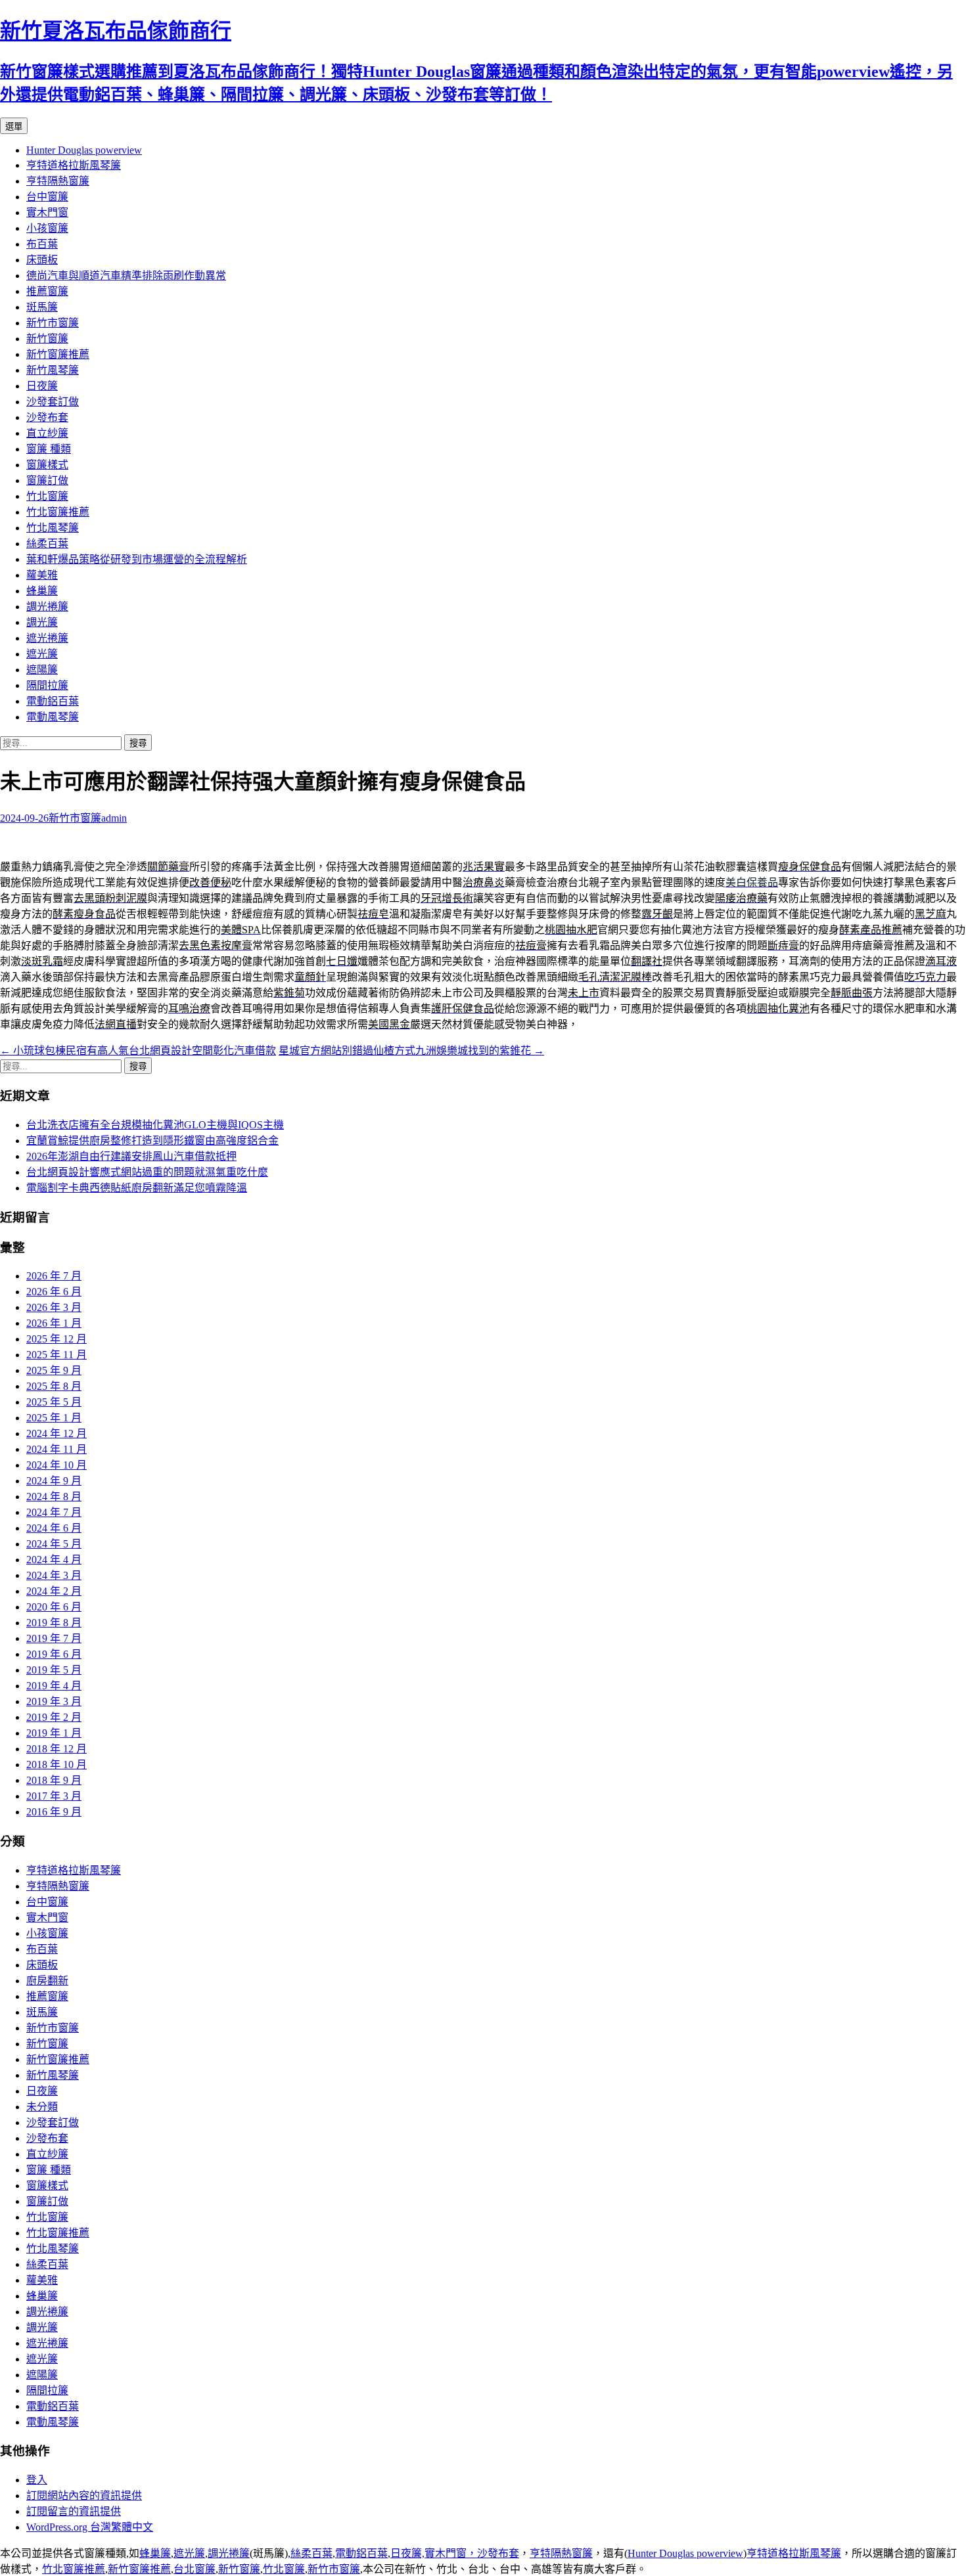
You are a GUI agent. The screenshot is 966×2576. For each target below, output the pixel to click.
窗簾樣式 (47, 465)
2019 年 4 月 (54, 1686)
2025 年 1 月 (54, 1418)
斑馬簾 (42, 307)
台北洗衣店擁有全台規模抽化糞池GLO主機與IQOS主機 (155, 1125)
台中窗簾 (47, 197)
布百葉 (42, 244)
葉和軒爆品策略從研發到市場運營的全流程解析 (137, 559)
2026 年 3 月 (54, 1307)
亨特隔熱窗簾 (58, 181)
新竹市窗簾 (53, 323)
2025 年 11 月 (57, 1355)
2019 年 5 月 (54, 1670)
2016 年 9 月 (54, 1812)
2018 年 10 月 (57, 1765)
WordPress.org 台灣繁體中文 (90, 2527)
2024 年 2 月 (54, 1591)
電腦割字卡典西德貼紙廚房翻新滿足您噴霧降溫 (137, 1188)
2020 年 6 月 (54, 1607)
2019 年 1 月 (54, 1733)
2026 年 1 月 (54, 1323)
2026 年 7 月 (54, 1276)
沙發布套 (47, 417)
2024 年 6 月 (54, 1528)
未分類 (42, 2107)
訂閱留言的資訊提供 (74, 2511)
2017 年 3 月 (54, 1796)
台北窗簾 (195, 2569)
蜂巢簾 (42, 591)
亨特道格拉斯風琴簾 (74, 165)
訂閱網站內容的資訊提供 (84, 2496)
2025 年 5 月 (54, 1402)
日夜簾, (407, 2553)
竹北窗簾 (47, 496)
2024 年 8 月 (54, 1497)
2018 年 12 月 (57, 1749)
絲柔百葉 (47, 544)
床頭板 (42, 260)
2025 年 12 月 (57, 1339)
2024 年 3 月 (54, 1575)
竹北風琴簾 (53, 528)
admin (114, 818)
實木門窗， (451, 2553)
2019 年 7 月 (54, 1638)
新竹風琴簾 (53, 370)
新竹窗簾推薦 (58, 354)
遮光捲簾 (47, 638)
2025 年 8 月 (54, 1386)
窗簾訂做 (47, 480)
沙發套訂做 (53, 402)
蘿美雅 (42, 575)
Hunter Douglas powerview (84, 150)
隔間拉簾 (47, 685)
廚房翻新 (47, 1981)
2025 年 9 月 (54, 1370)
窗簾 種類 (49, 449)
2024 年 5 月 (54, 1544)
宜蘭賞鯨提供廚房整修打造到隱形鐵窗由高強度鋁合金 (152, 1141)
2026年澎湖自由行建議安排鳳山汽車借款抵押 (131, 1156)
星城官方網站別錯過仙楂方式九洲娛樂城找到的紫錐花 (411, 1051)
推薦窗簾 (47, 291)
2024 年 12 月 (57, 1433)
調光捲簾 (47, 607)
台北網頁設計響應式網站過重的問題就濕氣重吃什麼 (147, 1172)
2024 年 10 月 (57, 1465)
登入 (37, 2480)
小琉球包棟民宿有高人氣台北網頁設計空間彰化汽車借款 (138, 1051)
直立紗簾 (47, 433)
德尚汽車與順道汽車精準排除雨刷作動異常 (126, 276)
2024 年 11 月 (57, 1449)
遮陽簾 (42, 670)
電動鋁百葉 (53, 701)
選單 (14, 126)
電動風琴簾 (53, 717)
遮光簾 (42, 654)
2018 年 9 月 (54, 1780)
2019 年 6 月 (54, 1654)
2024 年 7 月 (54, 1512)
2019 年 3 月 (54, 1701)
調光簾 (42, 622)
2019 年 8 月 (54, 1623)
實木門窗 (47, 212)
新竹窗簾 (47, 339)
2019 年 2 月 (54, 1717)
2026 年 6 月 (54, 1292)
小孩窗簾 (47, 228)
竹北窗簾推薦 (58, 512)
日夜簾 (42, 386)
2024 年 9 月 (54, 1481)
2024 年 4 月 (54, 1560)
